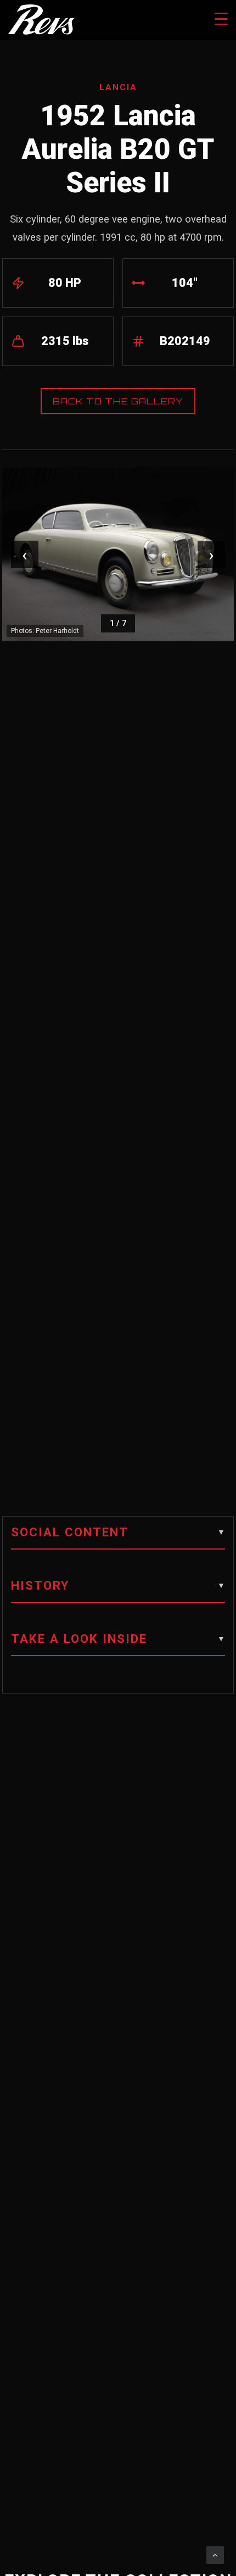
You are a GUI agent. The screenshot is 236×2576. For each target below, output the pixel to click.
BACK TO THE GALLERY (118, 401)
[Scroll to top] (215, 2555)
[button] (118, 1537)
